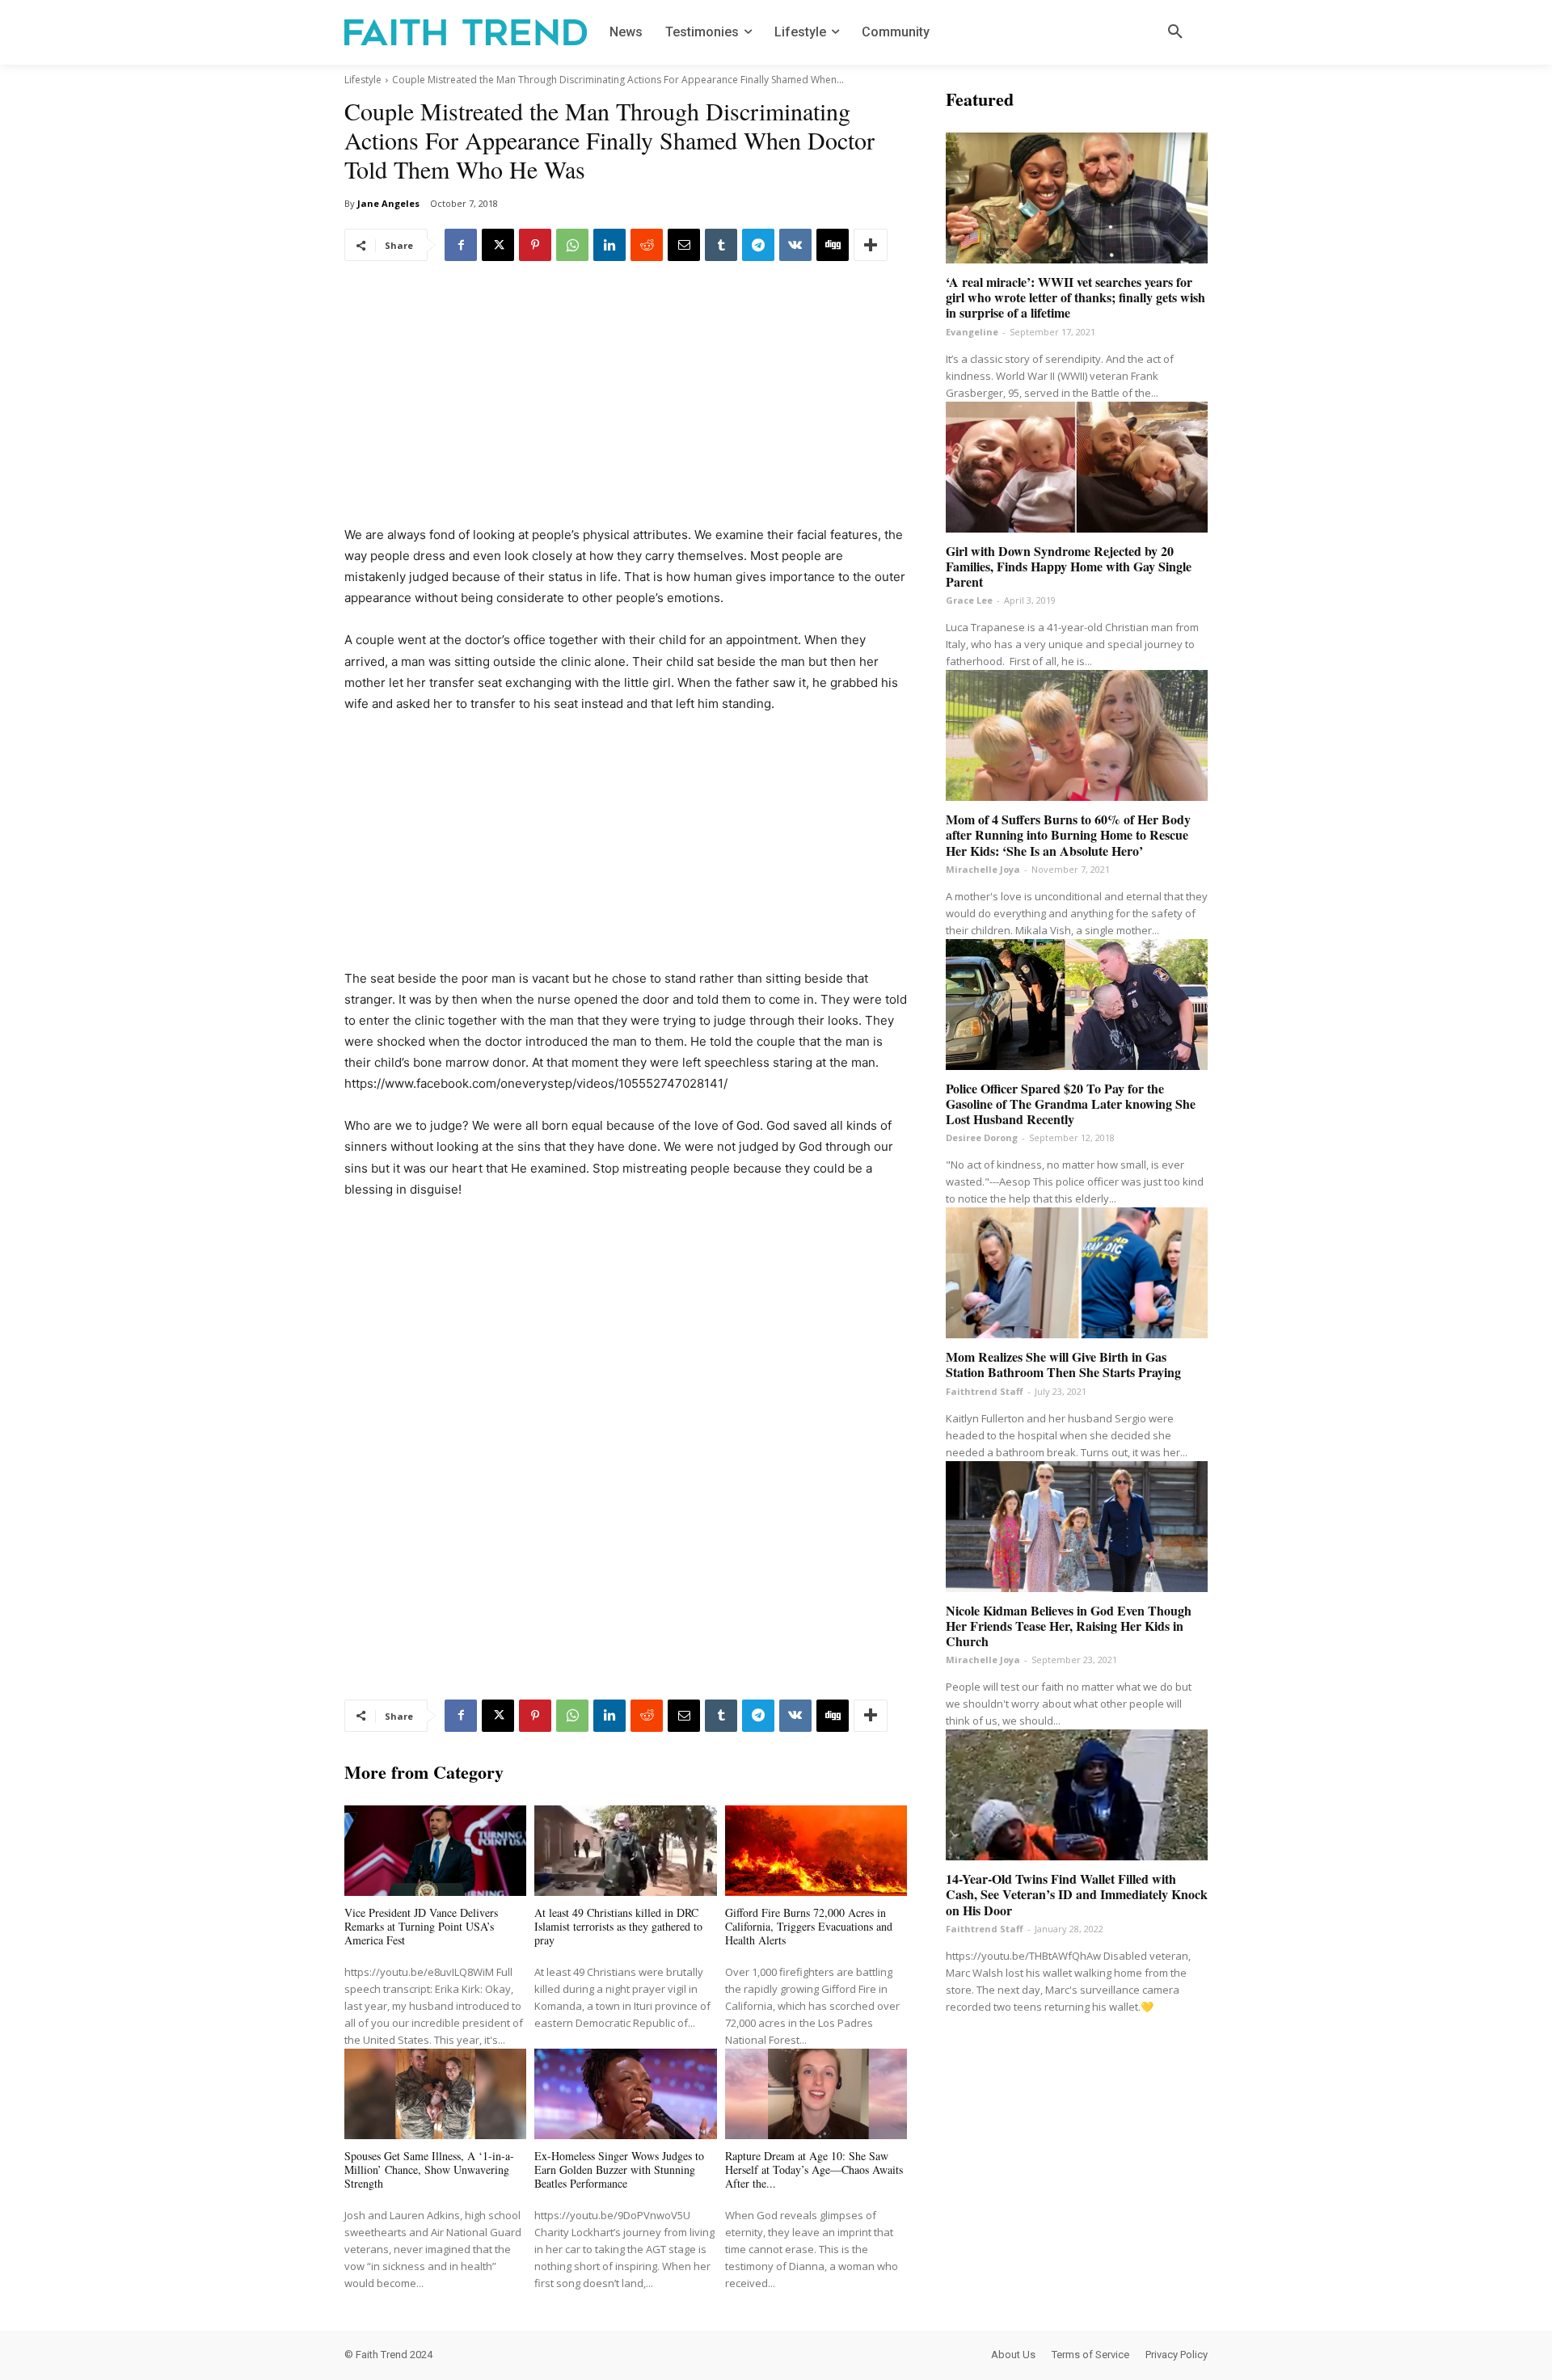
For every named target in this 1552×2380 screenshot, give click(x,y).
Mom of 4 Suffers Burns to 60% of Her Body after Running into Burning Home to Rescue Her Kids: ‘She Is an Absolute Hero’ (1068, 834)
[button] (1175, 32)
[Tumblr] (721, 245)
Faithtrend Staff (985, 1391)
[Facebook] (461, 245)
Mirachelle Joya (983, 869)
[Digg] (833, 245)
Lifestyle (363, 80)
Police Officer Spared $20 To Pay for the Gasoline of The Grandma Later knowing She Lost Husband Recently (1071, 1104)
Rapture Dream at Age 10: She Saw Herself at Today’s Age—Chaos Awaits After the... (814, 2169)
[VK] (795, 245)
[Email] (684, 245)
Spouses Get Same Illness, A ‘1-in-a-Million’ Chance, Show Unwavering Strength (429, 2169)
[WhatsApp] (572, 245)
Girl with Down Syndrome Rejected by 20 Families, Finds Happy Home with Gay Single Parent (1069, 566)
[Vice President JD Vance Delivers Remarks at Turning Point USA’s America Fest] (435, 1851)
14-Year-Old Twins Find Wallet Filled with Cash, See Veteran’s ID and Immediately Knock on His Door (1077, 1894)
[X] (498, 245)
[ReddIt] (647, 245)
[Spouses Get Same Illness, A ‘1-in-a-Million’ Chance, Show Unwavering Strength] (435, 2094)
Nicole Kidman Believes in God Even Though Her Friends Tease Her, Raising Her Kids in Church (1069, 1626)
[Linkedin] (609, 245)
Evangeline (972, 332)
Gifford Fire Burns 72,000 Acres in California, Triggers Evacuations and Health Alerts (809, 1926)
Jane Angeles (388, 203)
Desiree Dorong (982, 1137)
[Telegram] (758, 245)
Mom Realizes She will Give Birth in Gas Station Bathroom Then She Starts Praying (1063, 1364)
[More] (871, 245)
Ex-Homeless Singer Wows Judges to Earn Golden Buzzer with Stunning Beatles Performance (619, 2169)
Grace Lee (969, 600)
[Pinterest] (535, 245)
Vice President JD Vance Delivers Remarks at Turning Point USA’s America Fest (421, 1926)
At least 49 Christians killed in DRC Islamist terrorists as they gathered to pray (618, 1926)
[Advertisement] (626, 405)
